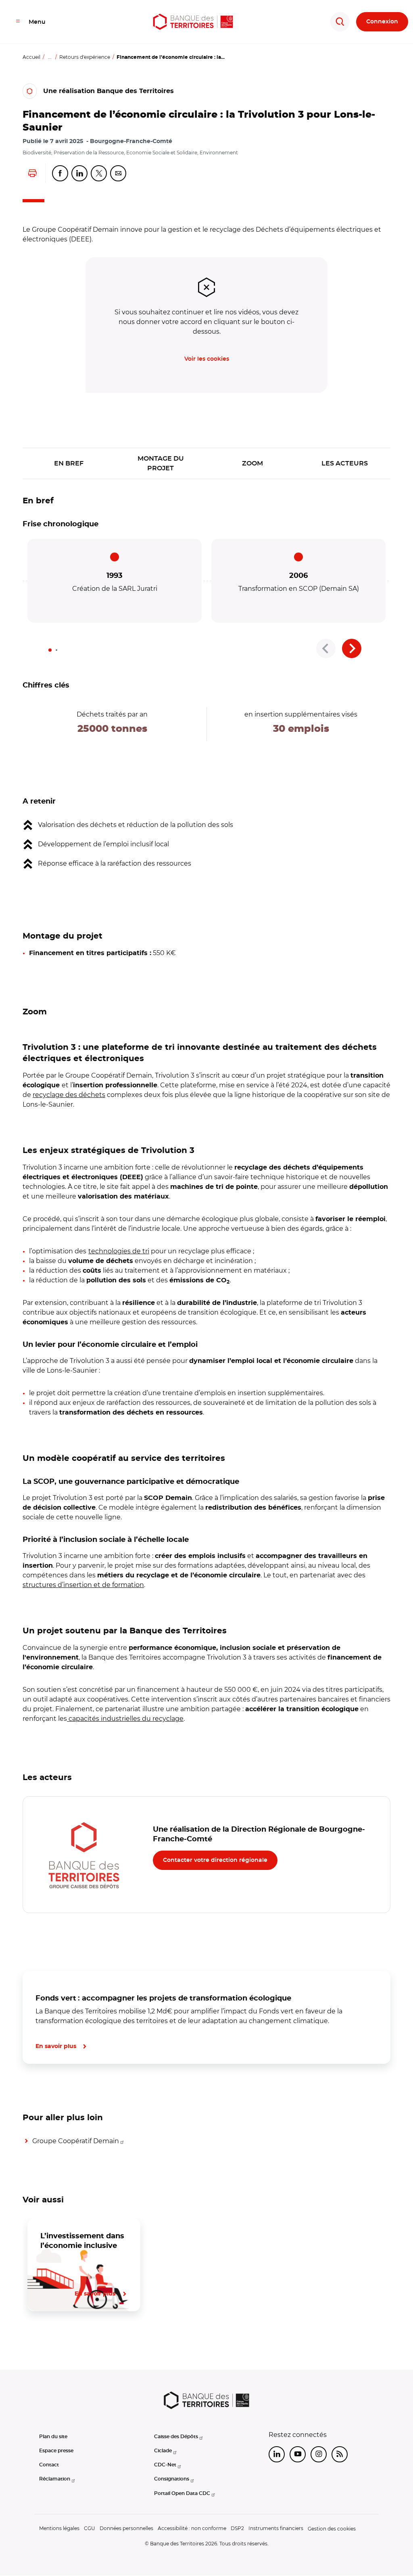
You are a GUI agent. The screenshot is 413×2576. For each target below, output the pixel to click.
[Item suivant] (352, 648)
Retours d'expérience (85, 57)
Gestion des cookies (332, 2529)
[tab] (50, 650)
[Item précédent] (326, 648)
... (50, 57)
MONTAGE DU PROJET (161, 463)
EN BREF (69, 463)
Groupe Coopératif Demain (76, 2141)
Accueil (31, 57)
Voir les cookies (207, 359)
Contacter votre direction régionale (215, 1860)
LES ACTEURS (345, 463)
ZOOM (252, 463)
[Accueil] (193, 22)
